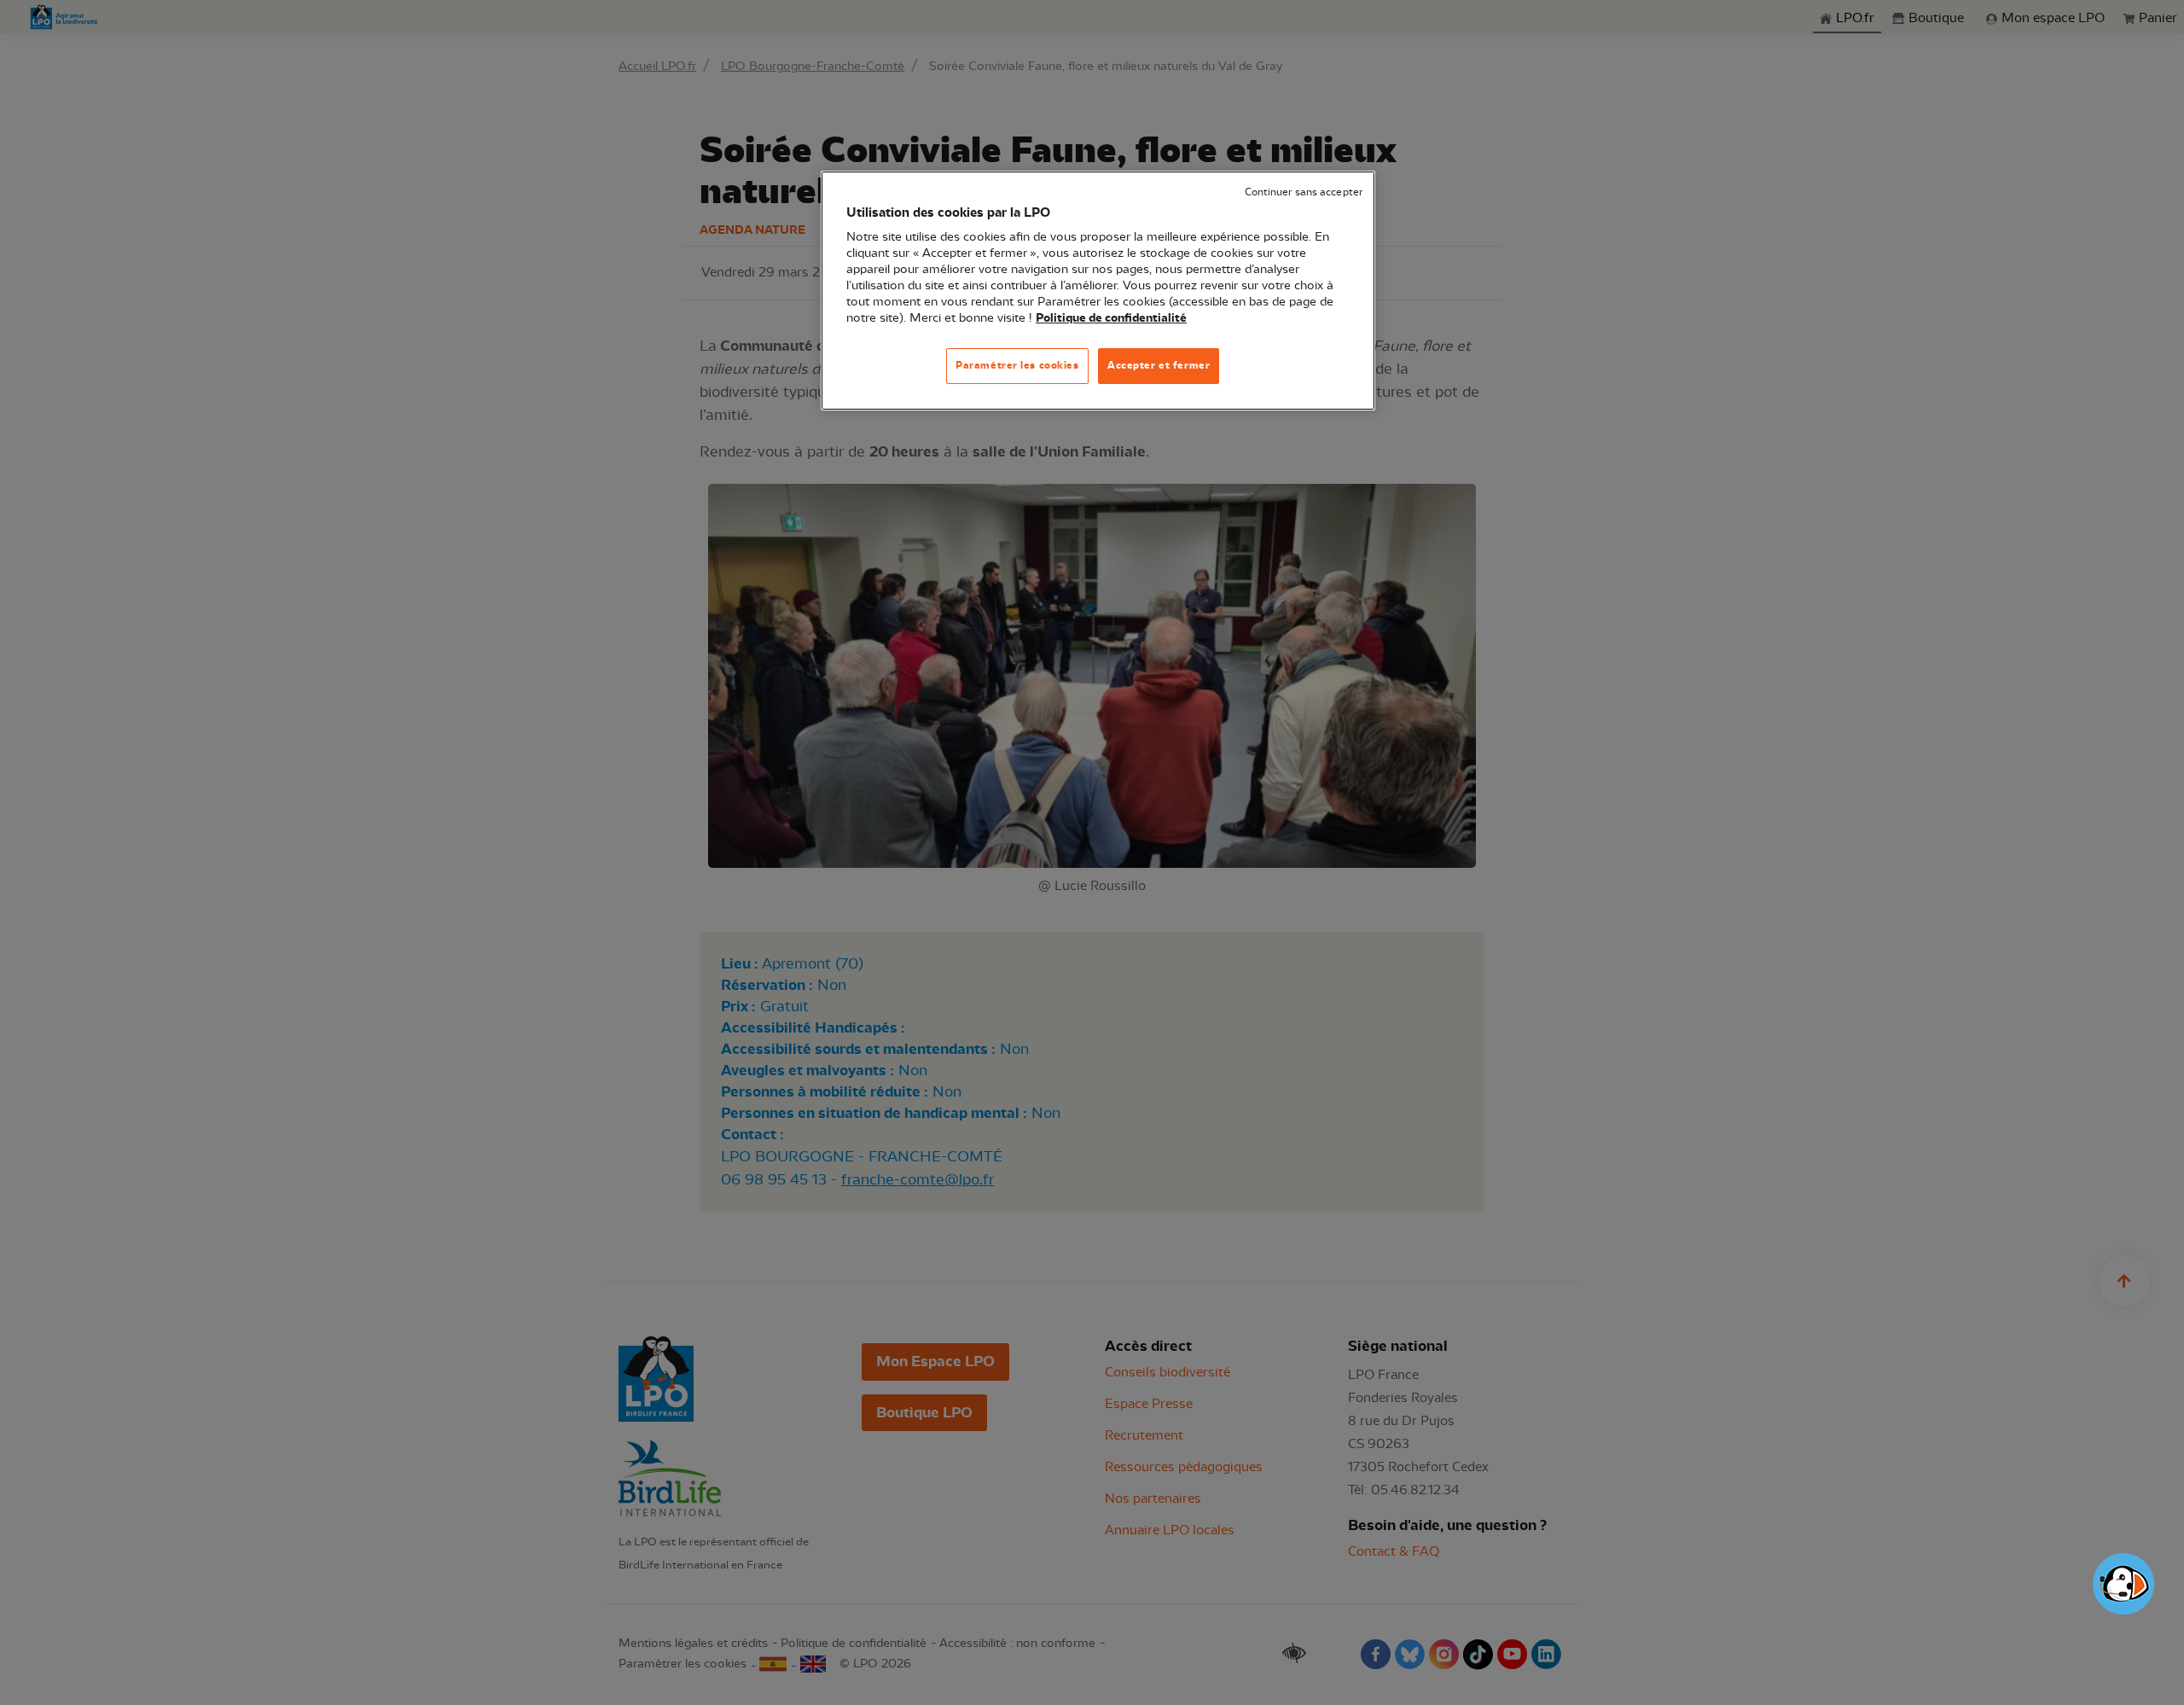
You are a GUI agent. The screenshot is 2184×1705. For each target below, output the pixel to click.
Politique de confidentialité (1111, 318)
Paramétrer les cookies (1017, 365)
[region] (1098, 291)
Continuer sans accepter (1304, 192)
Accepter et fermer (1159, 365)
